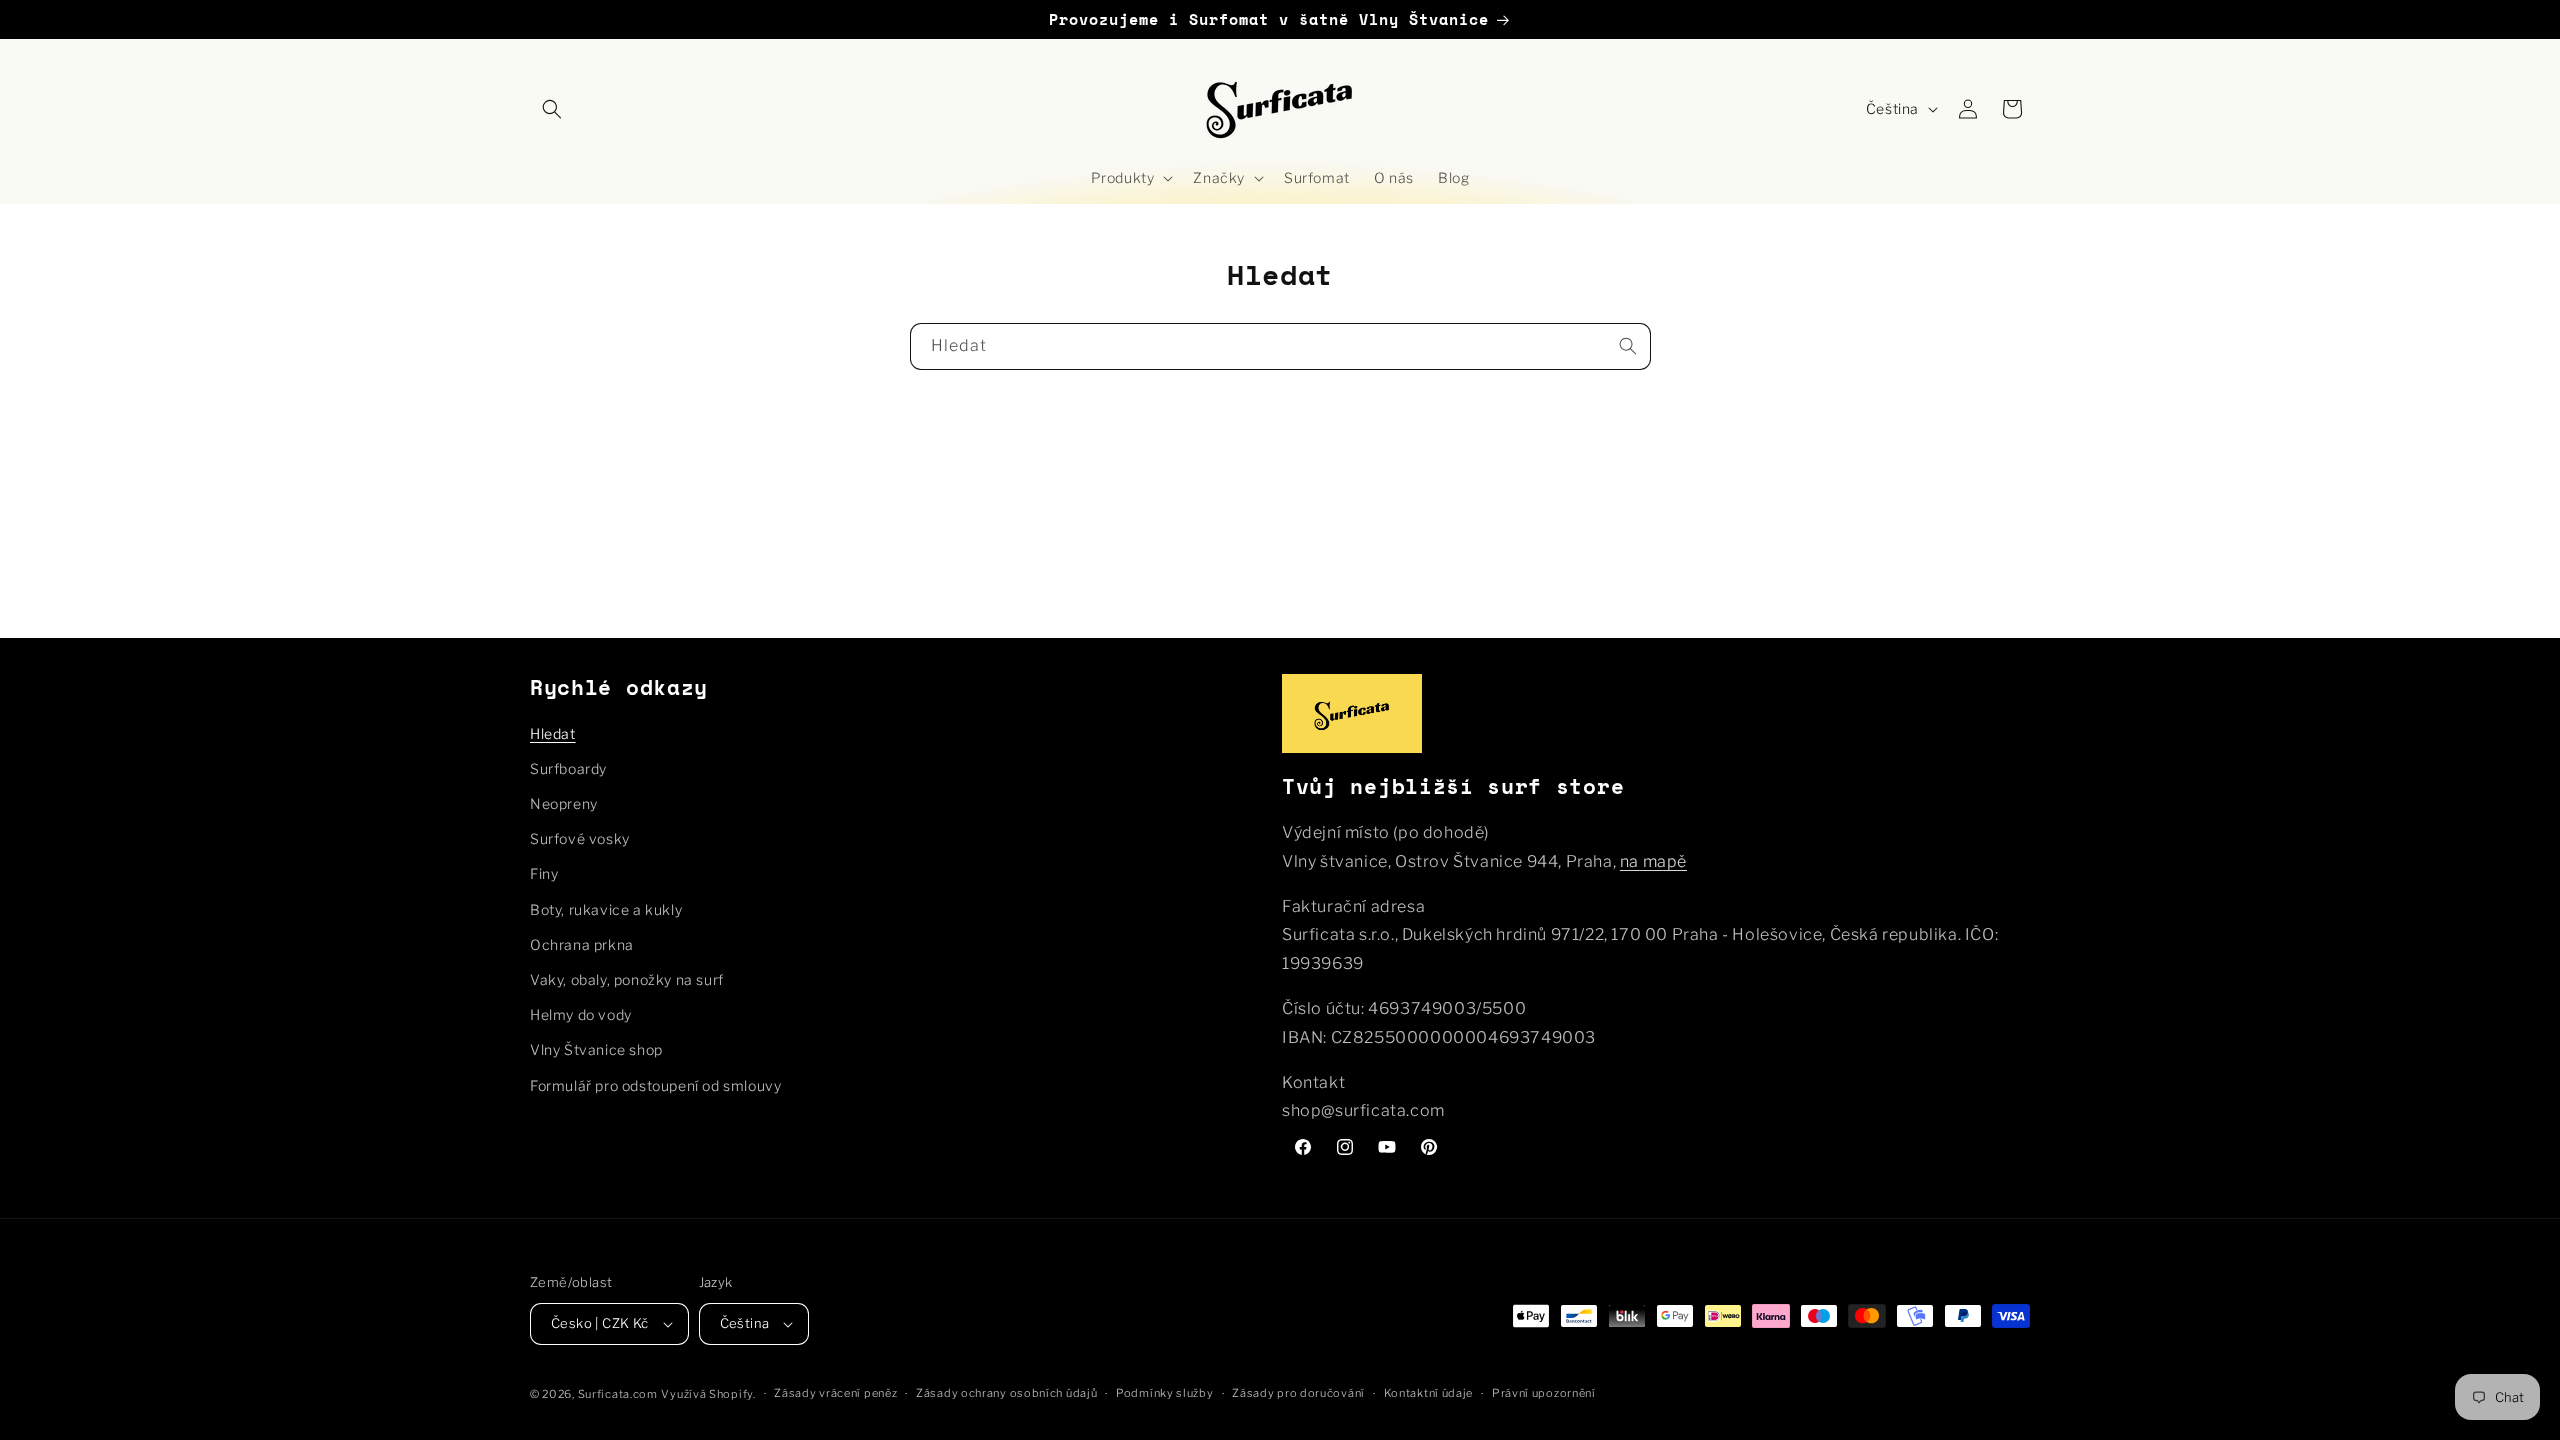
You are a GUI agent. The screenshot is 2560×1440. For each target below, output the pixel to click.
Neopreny (564, 803)
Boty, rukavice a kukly (606, 909)
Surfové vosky (580, 838)
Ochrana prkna (582, 944)
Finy (544, 873)
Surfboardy (568, 768)
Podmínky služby (1165, 1393)
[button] (552, 109)
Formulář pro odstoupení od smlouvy (655, 1085)
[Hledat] (1628, 346)
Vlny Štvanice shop (596, 1049)
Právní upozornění (1544, 1393)
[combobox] (1280, 346)
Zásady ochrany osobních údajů (1006, 1393)
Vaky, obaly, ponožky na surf (627, 979)
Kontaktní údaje (1429, 1393)
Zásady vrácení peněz (835, 1393)
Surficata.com (618, 1394)
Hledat (553, 733)
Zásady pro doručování (1298, 1393)
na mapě (1653, 861)
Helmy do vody (581, 1014)
